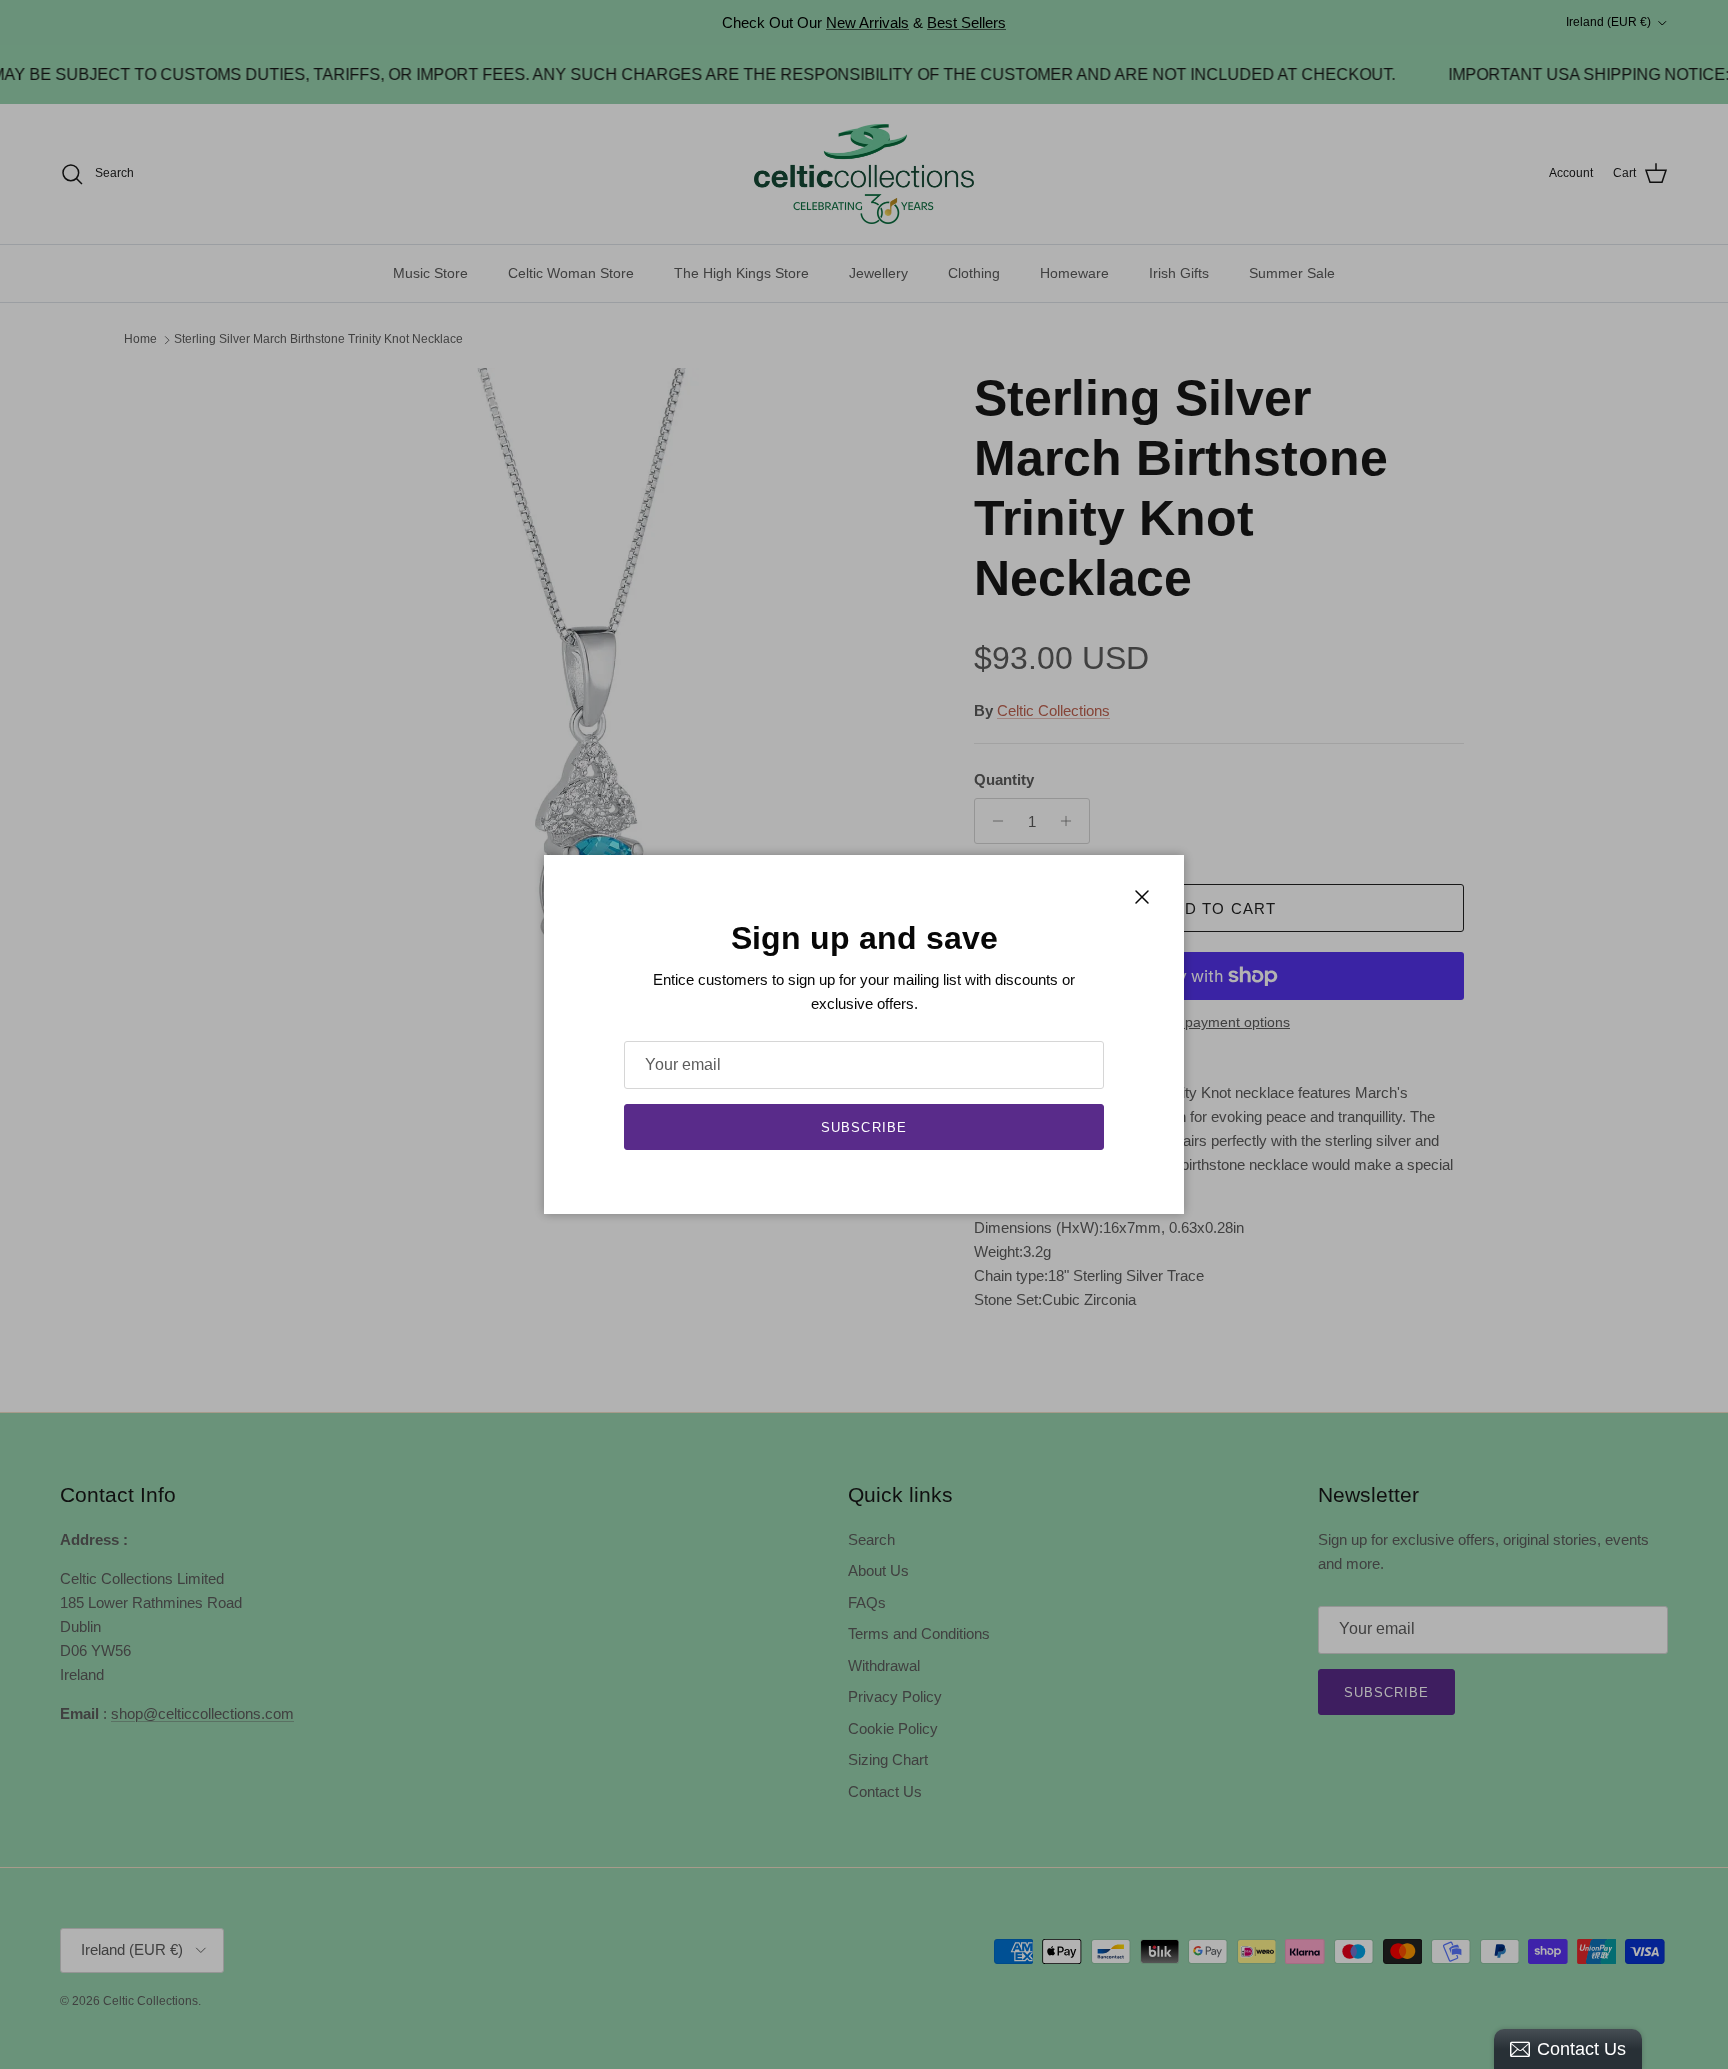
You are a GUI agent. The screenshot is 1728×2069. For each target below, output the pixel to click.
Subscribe (863, 1127)
